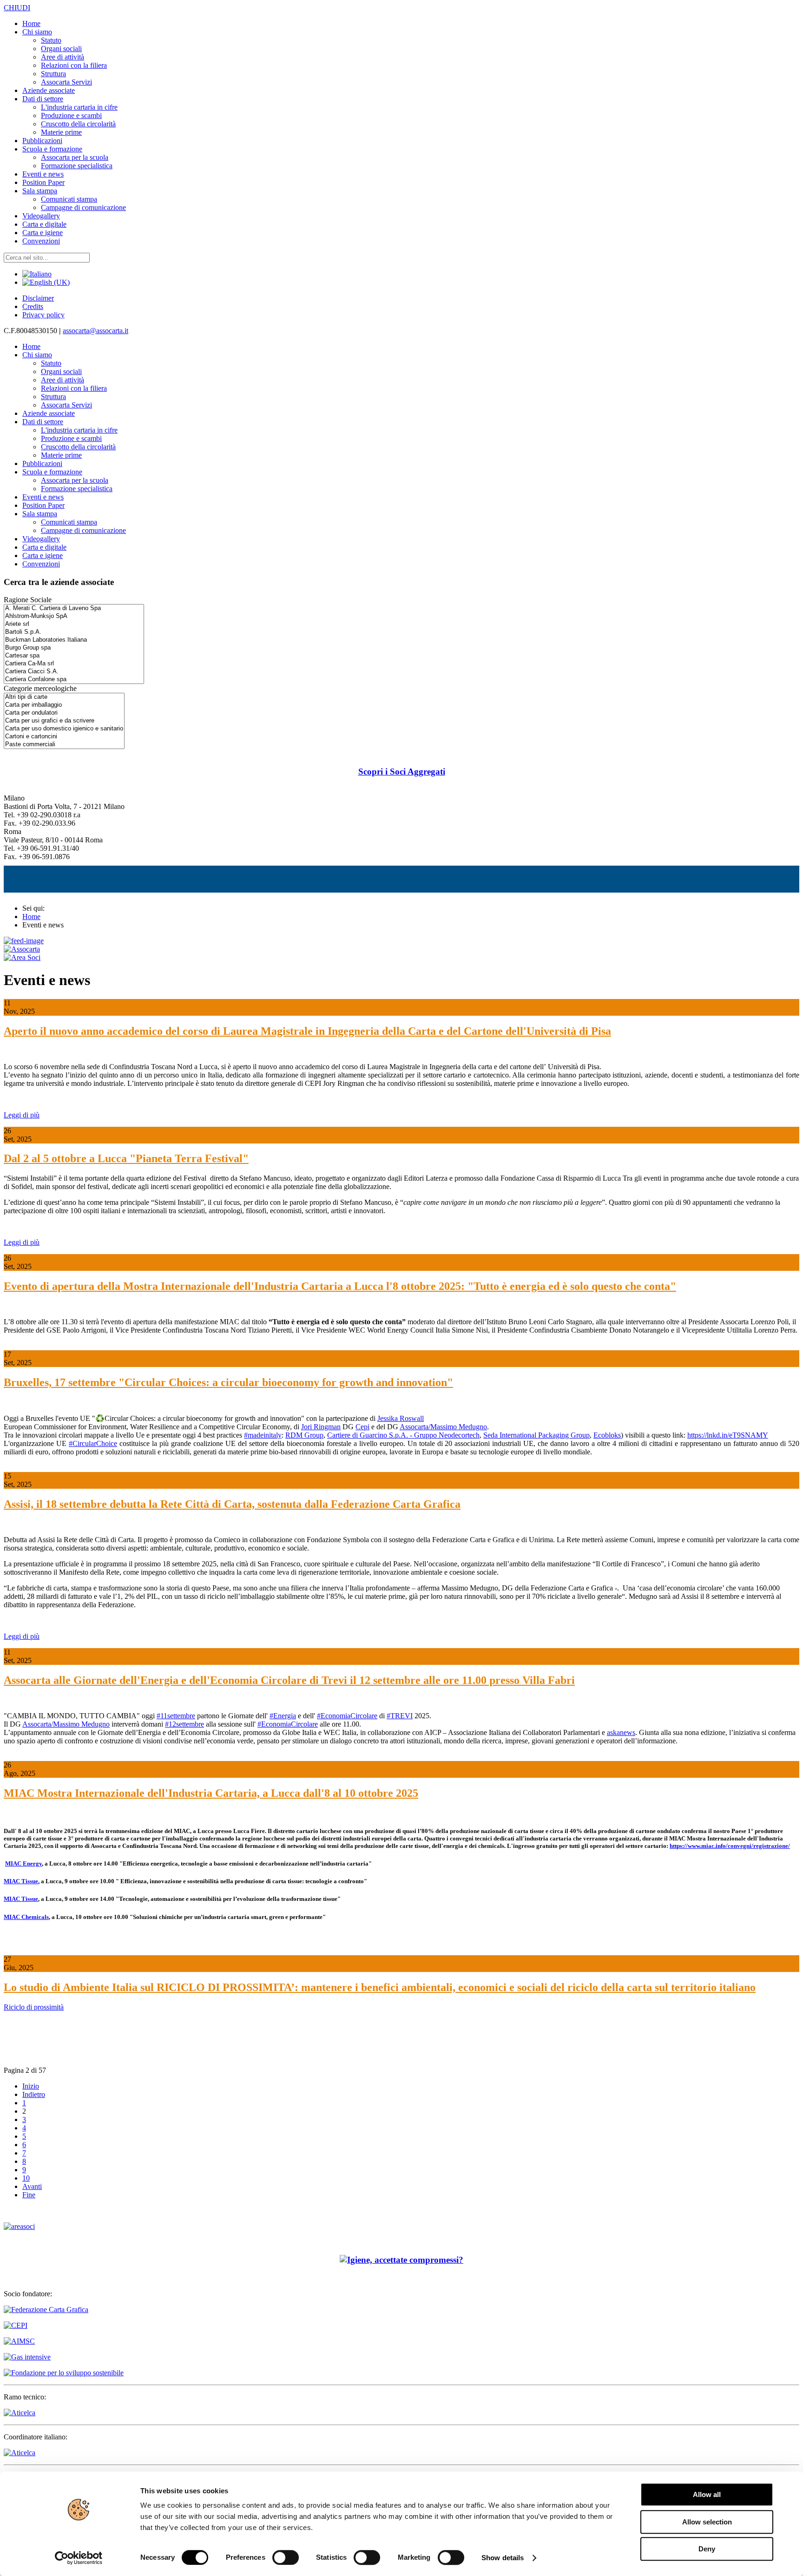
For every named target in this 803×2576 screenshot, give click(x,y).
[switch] (286, 2557)
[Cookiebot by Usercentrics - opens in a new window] (79, 2558)
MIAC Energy (23, 1863)
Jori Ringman (321, 1427)
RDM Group (304, 1435)
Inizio (31, 2086)
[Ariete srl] (74, 624)
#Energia (283, 1716)
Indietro (34, 2094)
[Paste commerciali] (64, 745)
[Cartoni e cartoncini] (64, 737)
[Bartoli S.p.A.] (74, 632)
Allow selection (707, 2522)
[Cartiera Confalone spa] (74, 680)
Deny (707, 2549)
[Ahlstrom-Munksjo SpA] (74, 616)
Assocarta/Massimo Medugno (443, 1427)
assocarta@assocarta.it (95, 331)
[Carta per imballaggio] (64, 705)
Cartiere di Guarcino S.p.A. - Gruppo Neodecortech (403, 1435)
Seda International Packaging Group (536, 1435)
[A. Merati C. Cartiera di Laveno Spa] (74, 608)
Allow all (707, 2494)
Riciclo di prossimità (34, 2007)
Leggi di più (22, 1115)
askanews (621, 1732)
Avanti (32, 2186)
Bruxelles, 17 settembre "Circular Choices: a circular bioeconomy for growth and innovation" (228, 1382)
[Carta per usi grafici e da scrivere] (64, 721)
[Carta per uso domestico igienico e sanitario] (64, 729)
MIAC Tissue (21, 1881)
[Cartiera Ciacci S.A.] (74, 672)
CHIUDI (17, 8)
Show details (503, 2558)
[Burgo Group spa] (74, 648)
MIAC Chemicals (26, 1917)
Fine (29, 2195)
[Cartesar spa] (74, 656)
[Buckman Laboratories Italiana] (74, 640)
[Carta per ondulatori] (64, 713)
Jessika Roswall (401, 1418)
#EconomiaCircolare (347, 1716)
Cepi (362, 1427)
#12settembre (184, 1724)
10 (26, 2178)
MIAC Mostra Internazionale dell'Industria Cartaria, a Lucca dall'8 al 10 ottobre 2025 (211, 1793)
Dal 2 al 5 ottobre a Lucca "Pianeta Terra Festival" (126, 1158)
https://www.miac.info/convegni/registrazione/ (730, 1846)
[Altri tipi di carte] (64, 697)
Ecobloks (607, 1435)
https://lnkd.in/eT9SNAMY (728, 1435)
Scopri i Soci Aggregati (402, 772)
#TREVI (400, 1716)
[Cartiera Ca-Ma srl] (74, 664)
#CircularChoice (93, 1443)
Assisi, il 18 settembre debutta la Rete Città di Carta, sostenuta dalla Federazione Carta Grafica (232, 1504)
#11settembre (176, 1716)
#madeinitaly (263, 1435)
